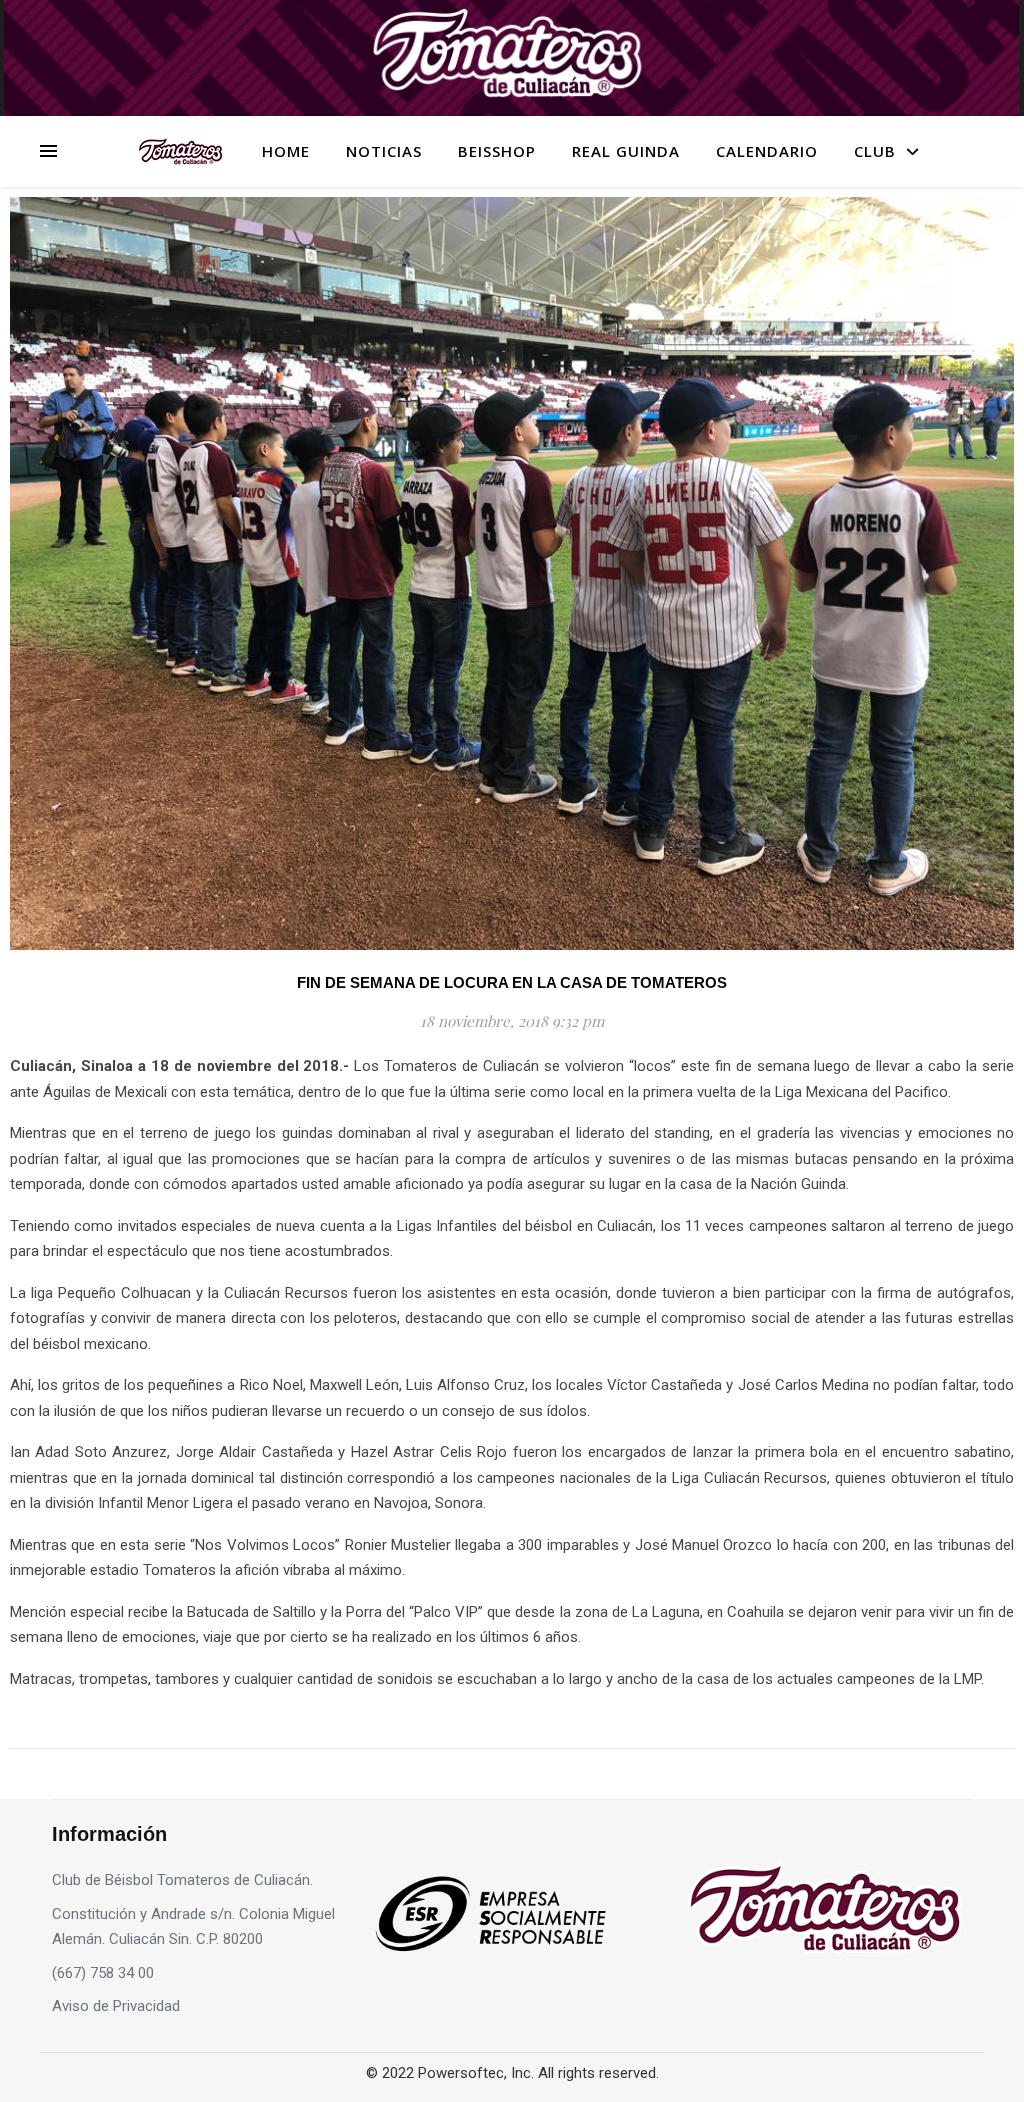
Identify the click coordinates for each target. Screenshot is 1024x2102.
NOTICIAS (384, 151)
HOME (286, 151)
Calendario (767, 151)
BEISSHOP (497, 151)
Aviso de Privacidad (116, 2006)
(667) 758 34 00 (103, 1973)
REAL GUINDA (626, 151)
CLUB (875, 151)
